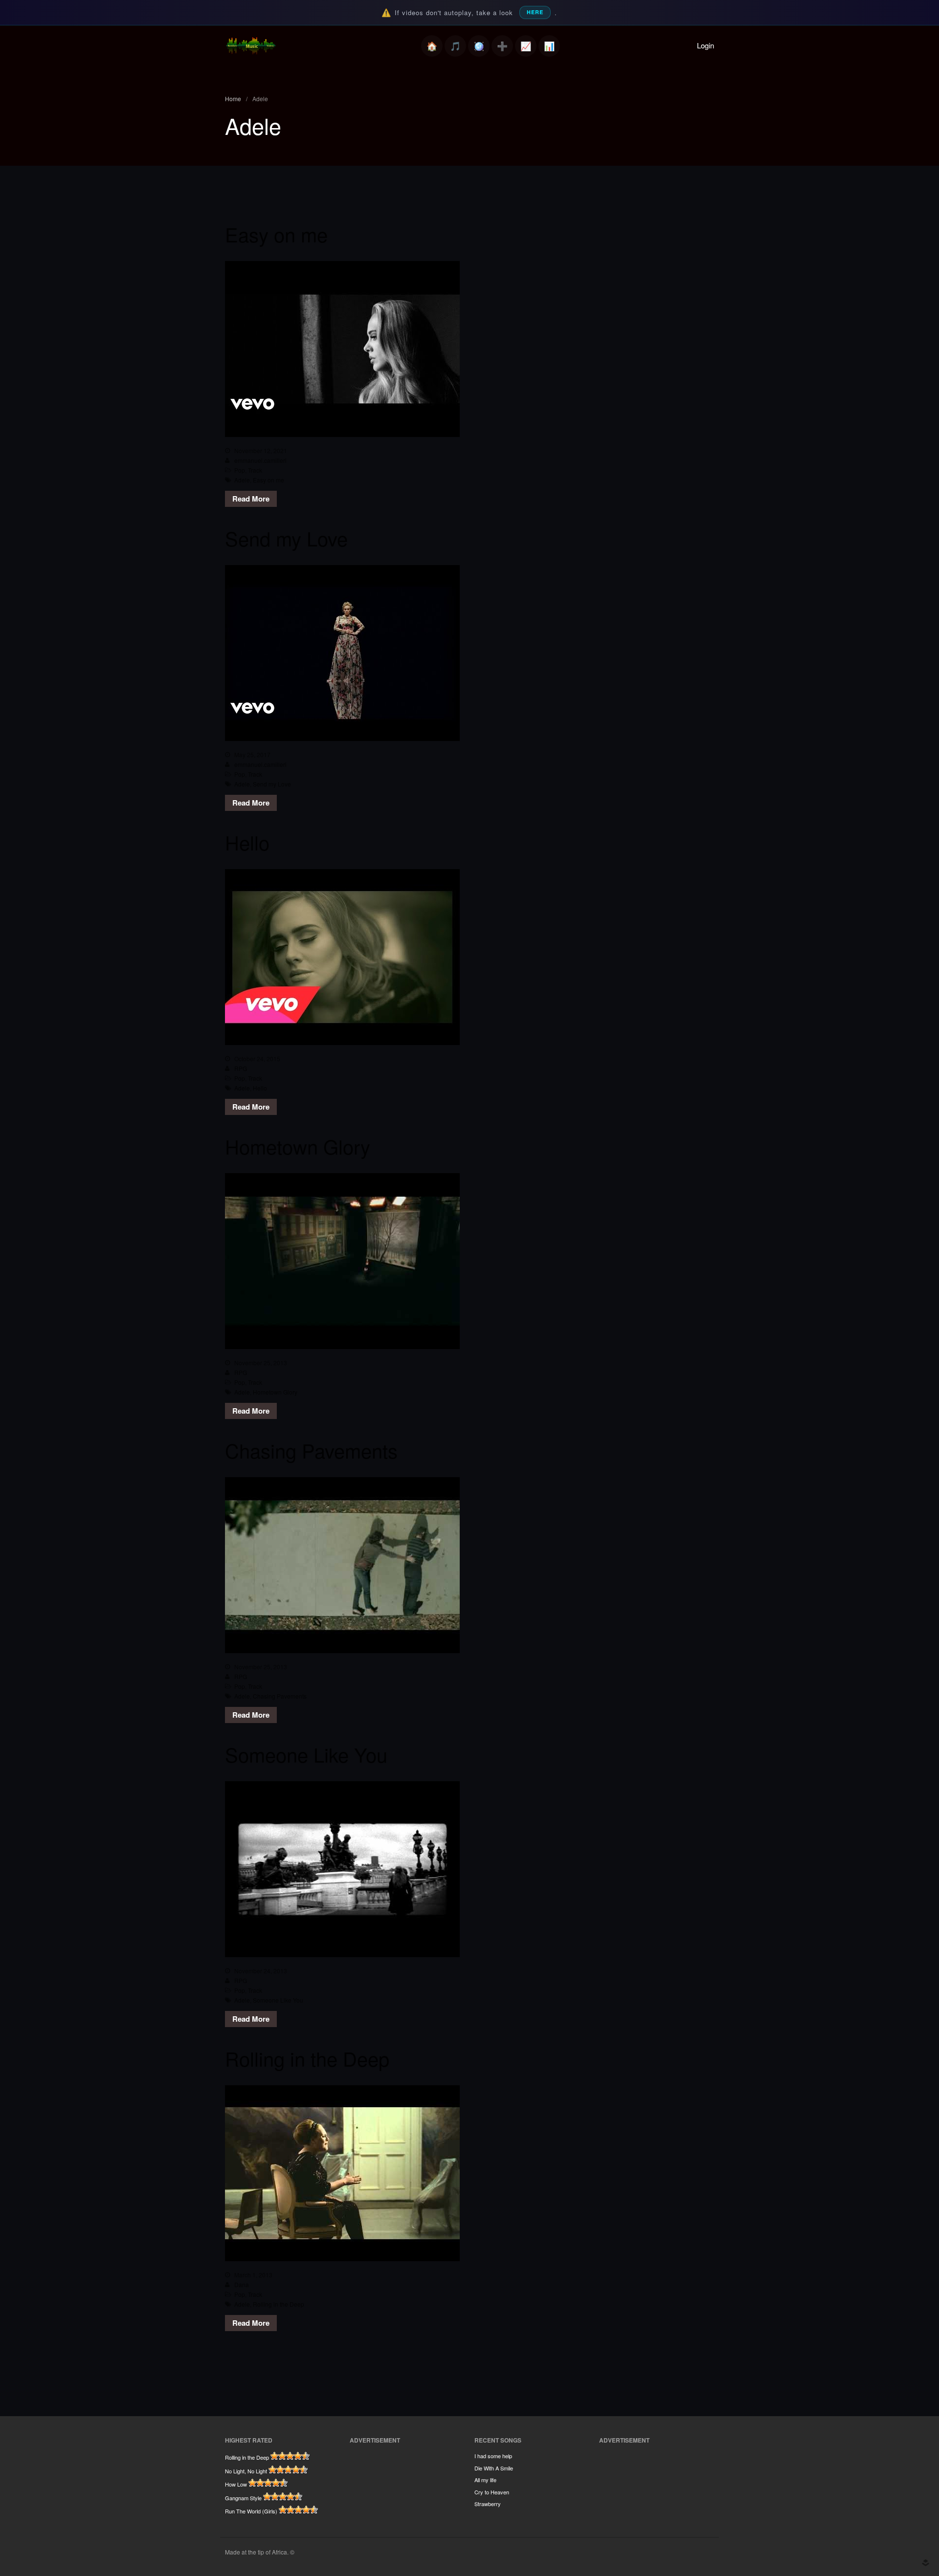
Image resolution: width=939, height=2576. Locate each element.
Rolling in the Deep (307, 2058)
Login (705, 45)
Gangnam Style (243, 2498)
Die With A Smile (494, 2468)
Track (255, 470)
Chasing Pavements (311, 1450)
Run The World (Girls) (251, 2511)
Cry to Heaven (492, 2492)
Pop (240, 470)
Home (432, 46)
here (535, 12)
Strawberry (488, 2504)
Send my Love (286, 538)
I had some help (493, 2456)
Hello (247, 842)
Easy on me (276, 234)
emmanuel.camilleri (260, 460)
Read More (251, 499)
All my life (485, 2480)
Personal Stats (526, 46)
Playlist (455, 46)
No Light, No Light (246, 2471)
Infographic (549, 46)
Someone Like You (306, 1754)
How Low (236, 2484)
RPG (241, 1068)
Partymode (479, 46)
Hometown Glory (298, 1146)
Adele (242, 480)
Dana (242, 2284)
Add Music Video (502, 46)
